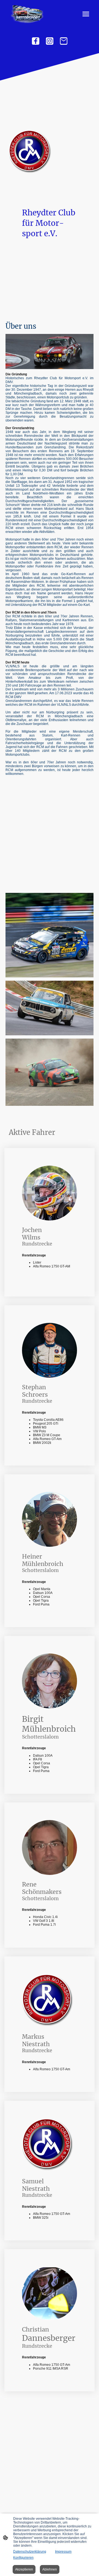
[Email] (64, 41)
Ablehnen (50, 2569)
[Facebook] (36, 41)
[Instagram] (50, 41)
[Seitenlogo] (27, 14)
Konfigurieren (23, 2558)
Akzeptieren (24, 2569)
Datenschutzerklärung (30, 2552)
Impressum (63, 2552)
